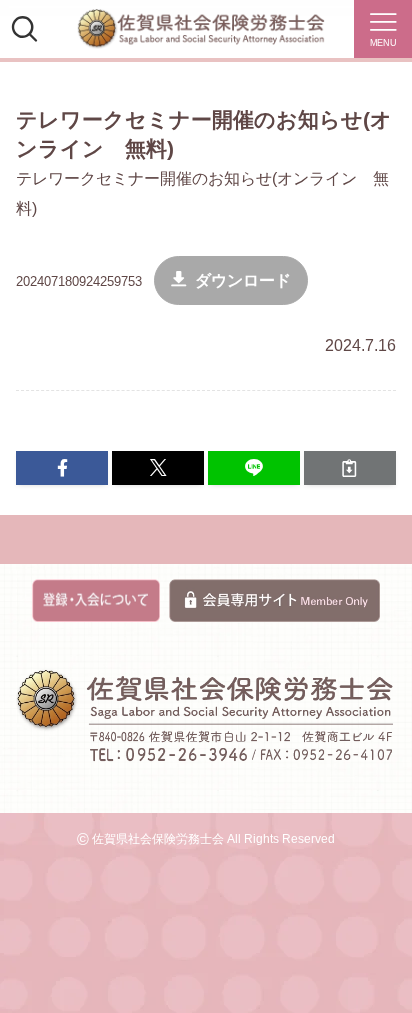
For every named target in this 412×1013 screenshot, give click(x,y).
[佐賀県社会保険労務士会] (201, 29)
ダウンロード (243, 280)
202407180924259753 (79, 281)
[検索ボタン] (24, 29)
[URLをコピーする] (350, 468)
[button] (62, 468)
